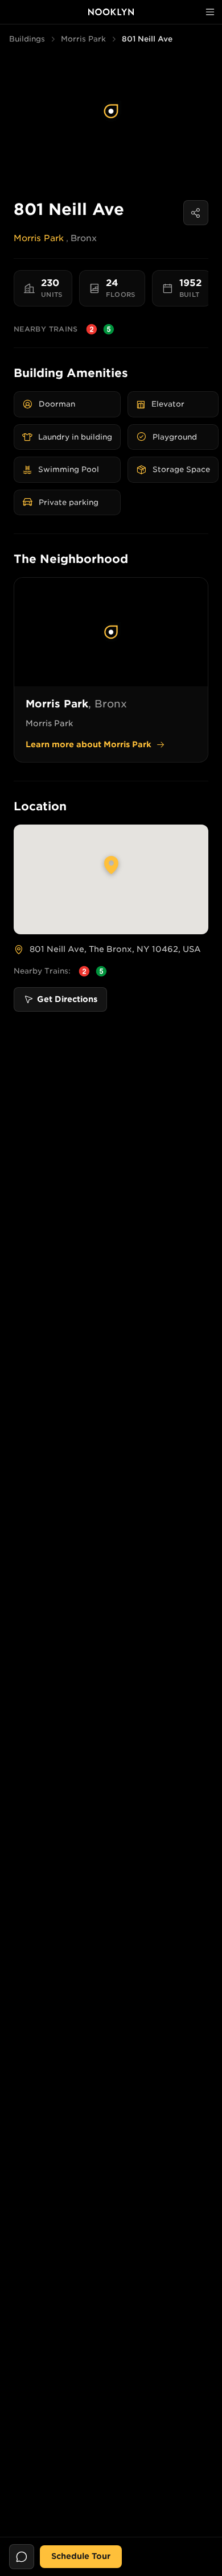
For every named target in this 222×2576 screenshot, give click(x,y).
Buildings (27, 39)
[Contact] (22, 2557)
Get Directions (67, 999)
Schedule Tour (81, 2556)
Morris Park (83, 39)
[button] (111, 111)
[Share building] (196, 213)
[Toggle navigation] (210, 12)
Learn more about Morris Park (89, 744)
